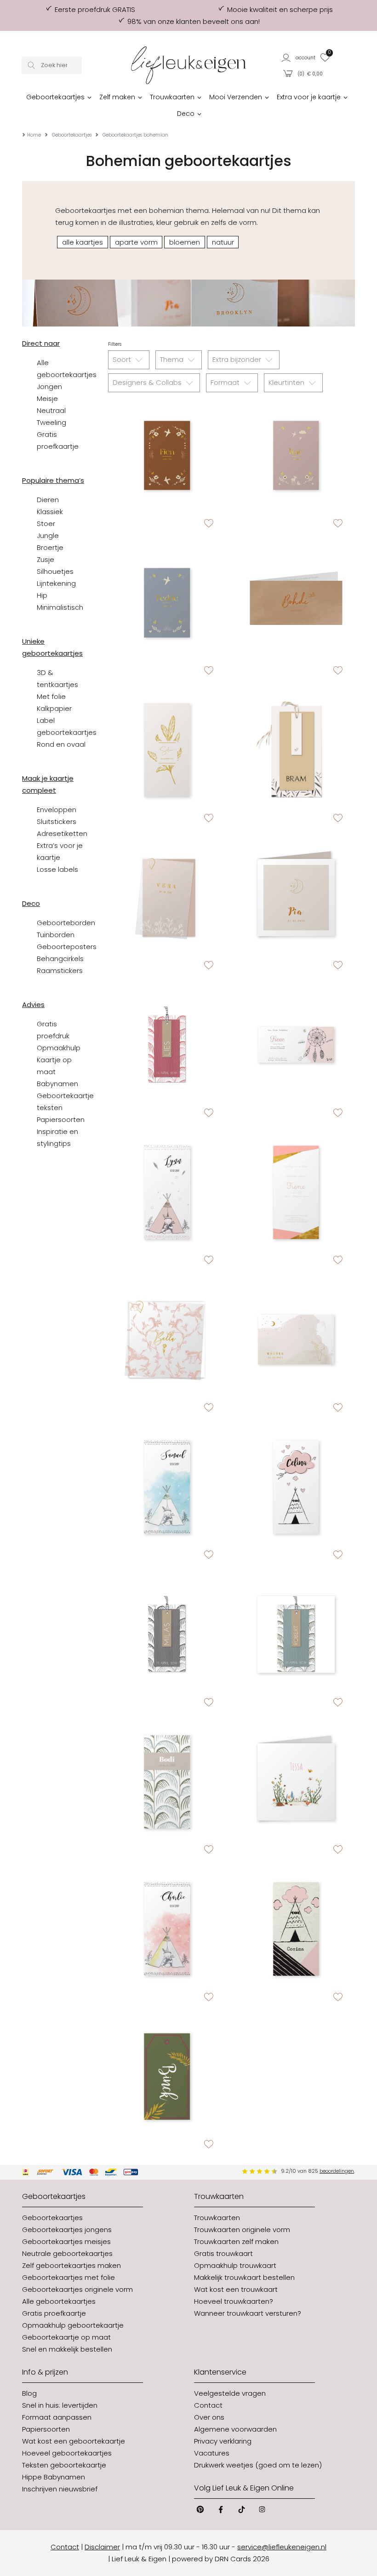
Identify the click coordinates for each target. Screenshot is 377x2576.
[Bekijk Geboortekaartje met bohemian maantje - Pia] (296, 898)
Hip (42, 595)
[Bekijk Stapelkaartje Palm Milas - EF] (167, 1634)
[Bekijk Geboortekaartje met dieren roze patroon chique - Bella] (167, 1340)
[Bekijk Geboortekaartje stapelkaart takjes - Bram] (296, 750)
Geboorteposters (67, 947)
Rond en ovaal (61, 744)
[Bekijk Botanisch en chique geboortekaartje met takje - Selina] (167, 750)
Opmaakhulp (59, 1048)
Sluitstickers (57, 821)
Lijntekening (56, 583)
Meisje (47, 398)
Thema (173, 359)
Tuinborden (56, 935)
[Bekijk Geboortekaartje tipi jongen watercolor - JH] (167, 1487)
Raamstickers (60, 970)
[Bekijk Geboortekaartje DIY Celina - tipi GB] (296, 1487)
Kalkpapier (54, 708)
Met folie (51, 696)
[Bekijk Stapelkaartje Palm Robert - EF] (296, 1634)
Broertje (50, 547)
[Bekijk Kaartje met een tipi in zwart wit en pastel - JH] (167, 1193)
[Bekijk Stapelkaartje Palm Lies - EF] (167, 1045)
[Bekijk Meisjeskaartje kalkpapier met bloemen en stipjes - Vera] (167, 898)
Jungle (48, 535)
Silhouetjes (55, 571)
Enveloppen (57, 810)
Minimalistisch (60, 607)
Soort (123, 359)
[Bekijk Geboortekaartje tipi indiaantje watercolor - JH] (167, 1929)
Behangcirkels (60, 959)
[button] (299, 57)
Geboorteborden (66, 923)
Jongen (49, 386)
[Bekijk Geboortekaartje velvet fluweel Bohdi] (296, 603)
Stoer (46, 524)
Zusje (46, 559)
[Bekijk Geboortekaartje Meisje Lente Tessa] (296, 1782)
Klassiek (50, 512)
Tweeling (51, 422)
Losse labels (57, 869)
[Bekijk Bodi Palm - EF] (167, 1782)
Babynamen (57, 1084)
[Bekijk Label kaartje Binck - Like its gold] (167, 2077)
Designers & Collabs (148, 382)
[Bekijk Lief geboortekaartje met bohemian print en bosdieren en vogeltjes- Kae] (296, 455)
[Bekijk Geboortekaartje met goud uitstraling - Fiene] (296, 1193)
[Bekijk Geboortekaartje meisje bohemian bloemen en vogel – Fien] (167, 455)
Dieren (48, 500)
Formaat (226, 382)
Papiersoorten (61, 1119)
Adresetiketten (62, 833)
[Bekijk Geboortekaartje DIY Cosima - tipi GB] (296, 1929)
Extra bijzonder (238, 359)
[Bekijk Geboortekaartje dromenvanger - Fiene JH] (296, 1045)
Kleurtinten (287, 382)
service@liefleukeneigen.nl (282, 2547)
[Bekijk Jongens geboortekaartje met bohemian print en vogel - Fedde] (167, 603)
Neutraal (51, 410)
